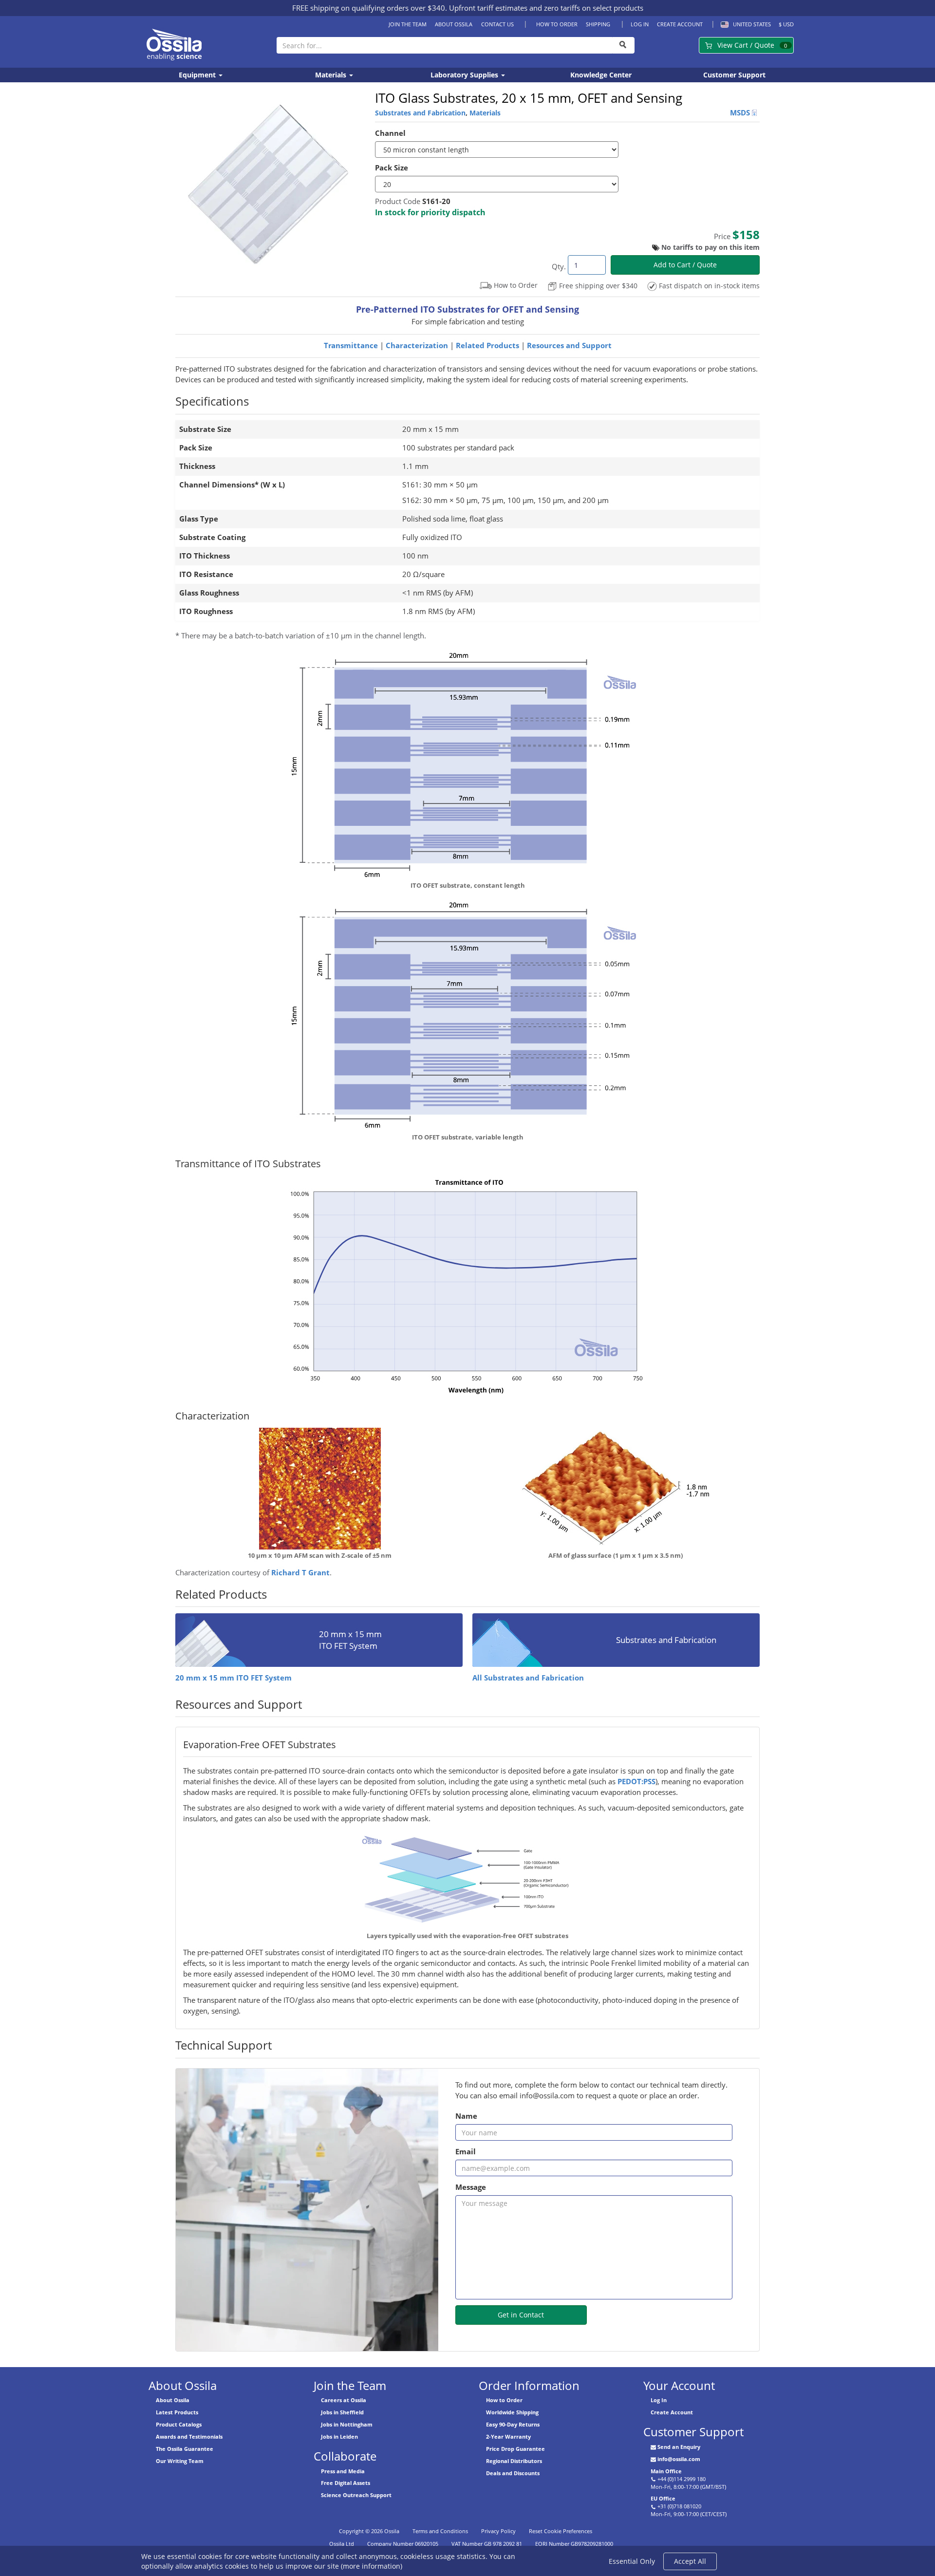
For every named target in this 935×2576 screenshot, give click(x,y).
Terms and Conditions (440, 2531)
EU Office (663, 2498)
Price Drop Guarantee (515, 2449)
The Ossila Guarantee (185, 2449)
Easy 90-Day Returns (513, 2424)
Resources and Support (569, 345)
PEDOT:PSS (636, 1782)
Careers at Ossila (344, 2400)
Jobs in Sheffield (342, 2412)
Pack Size (392, 168)
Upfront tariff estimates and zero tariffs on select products (546, 8)
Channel (390, 133)
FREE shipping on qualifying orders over (369, 8)
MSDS (741, 113)
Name (466, 2116)
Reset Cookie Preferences (561, 2531)
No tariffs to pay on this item (711, 247)
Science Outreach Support (356, 2495)
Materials (332, 75)
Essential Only (632, 2561)
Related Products (487, 345)
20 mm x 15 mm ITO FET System (234, 1678)
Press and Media (343, 2471)
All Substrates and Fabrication (528, 1678)
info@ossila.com (679, 2459)
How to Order (557, 24)
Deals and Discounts (513, 2473)
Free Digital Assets (346, 2483)
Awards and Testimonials (189, 2436)
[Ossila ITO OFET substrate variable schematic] (467, 763)
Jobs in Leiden (339, 2436)
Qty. (559, 267)
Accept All (690, 2561)
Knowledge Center (601, 75)
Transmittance (351, 345)
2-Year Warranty (508, 2436)
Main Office (666, 2471)
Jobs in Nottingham (347, 2424)
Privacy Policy (498, 2531)
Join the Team (408, 24)
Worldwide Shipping (512, 2412)
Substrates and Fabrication (420, 113)
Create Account (680, 24)
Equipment (198, 75)
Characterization (417, 345)
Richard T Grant (300, 1573)
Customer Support (734, 75)
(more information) (372, 2566)
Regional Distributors (514, 2461)
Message (471, 2187)
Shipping (598, 24)
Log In (640, 24)
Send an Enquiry (679, 2447)
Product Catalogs (179, 2424)
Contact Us (497, 24)
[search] (623, 45)
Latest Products (177, 2412)
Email (466, 2152)
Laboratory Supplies (465, 75)
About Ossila (454, 24)
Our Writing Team (180, 2461)
